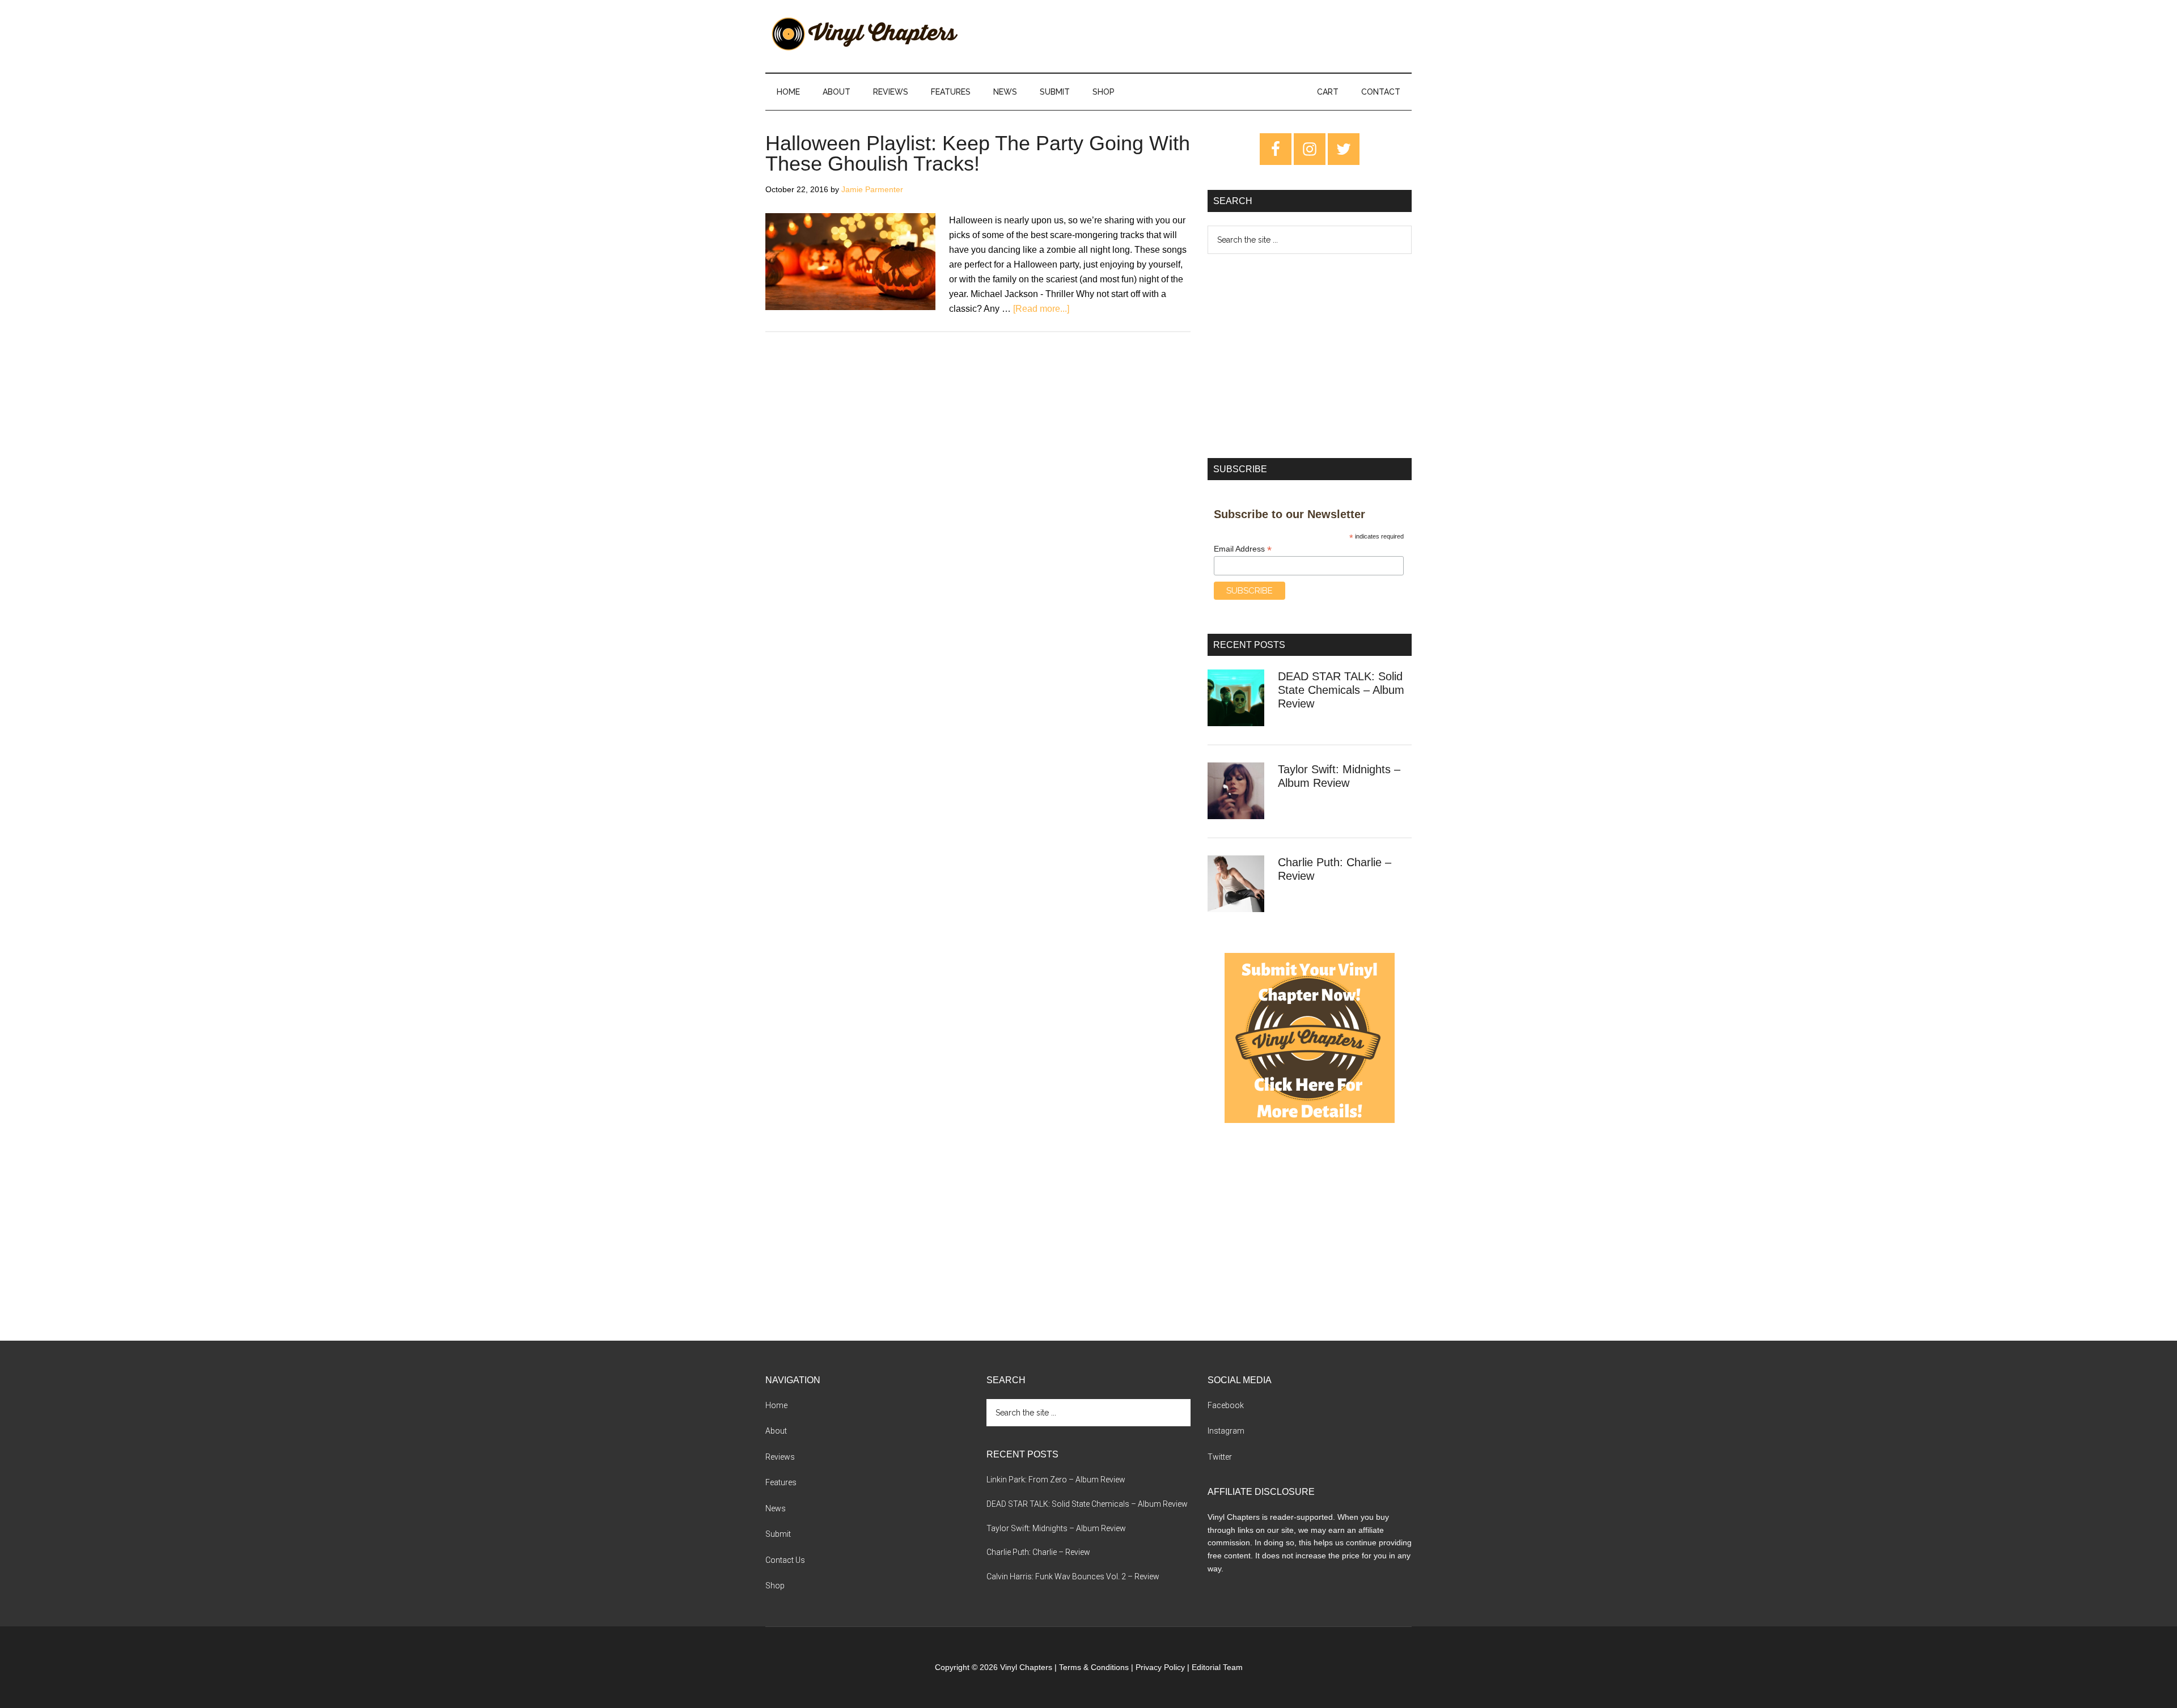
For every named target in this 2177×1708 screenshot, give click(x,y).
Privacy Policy (1160, 1667)
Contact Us (785, 1560)
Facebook (1226, 1405)
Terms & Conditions (1094, 1667)
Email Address (1243, 549)
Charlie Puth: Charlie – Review (1038, 1552)
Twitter (1220, 1457)
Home (776, 1405)
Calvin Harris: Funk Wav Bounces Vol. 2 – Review (1073, 1576)
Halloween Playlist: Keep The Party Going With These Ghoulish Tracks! (978, 153)
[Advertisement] (1310, 356)
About (776, 1431)
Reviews (780, 1457)
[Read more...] (1041, 309)
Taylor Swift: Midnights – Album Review (1056, 1528)
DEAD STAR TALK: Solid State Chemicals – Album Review (1341, 690)
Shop (775, 1586)
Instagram (1226, 1431)
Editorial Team (1217, 1667)
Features (781, 1482)
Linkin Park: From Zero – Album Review (1056, 1480)
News (776, 1508)
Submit (778, 1534)
